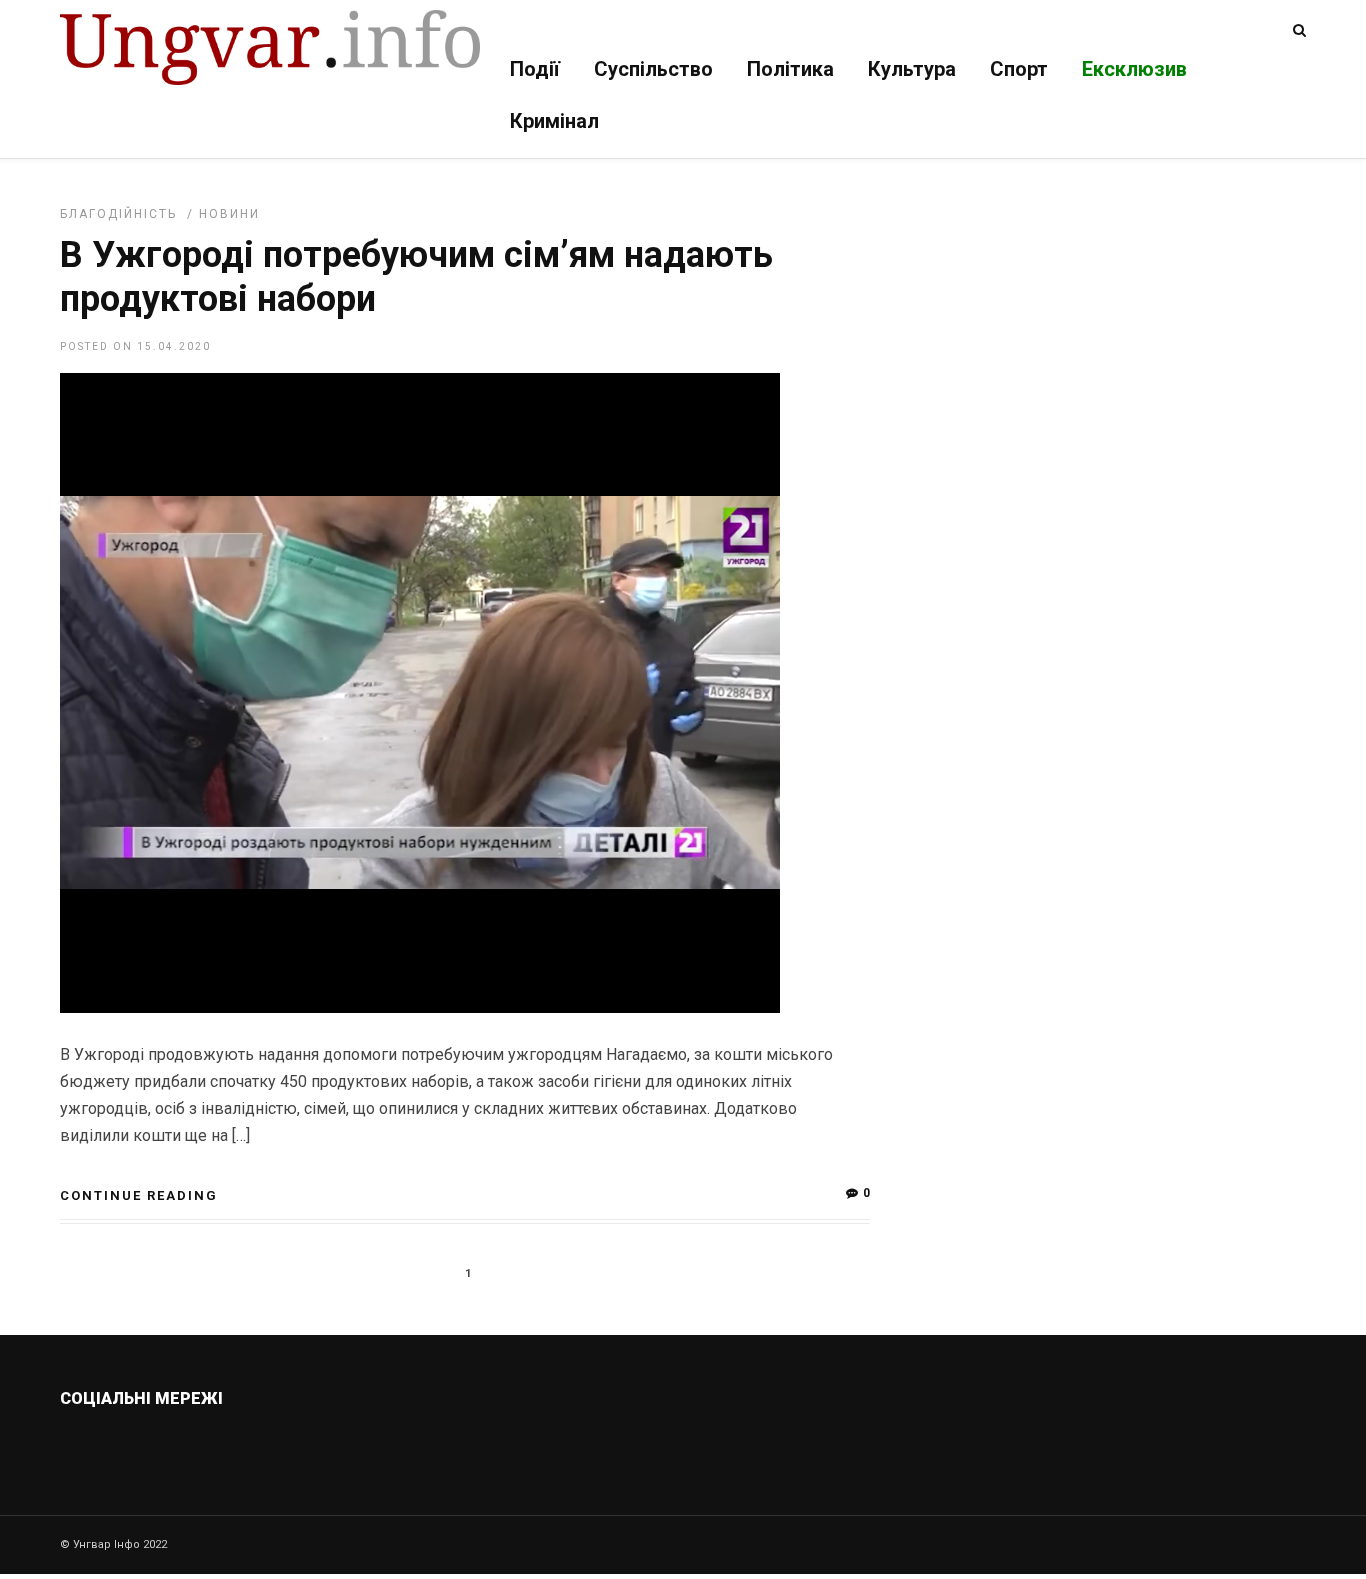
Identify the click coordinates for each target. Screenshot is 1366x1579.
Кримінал (554, 121)
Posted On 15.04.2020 (135, 346)
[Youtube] (254, 1446)
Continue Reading (139, 1195)
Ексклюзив (1134, 69)
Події (535, 69)
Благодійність (118, 214)
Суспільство (653, 69)
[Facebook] (211, 1446)
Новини (229, 214)
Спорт (1019, 69)
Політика (790, 69)
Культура (912, 69)
